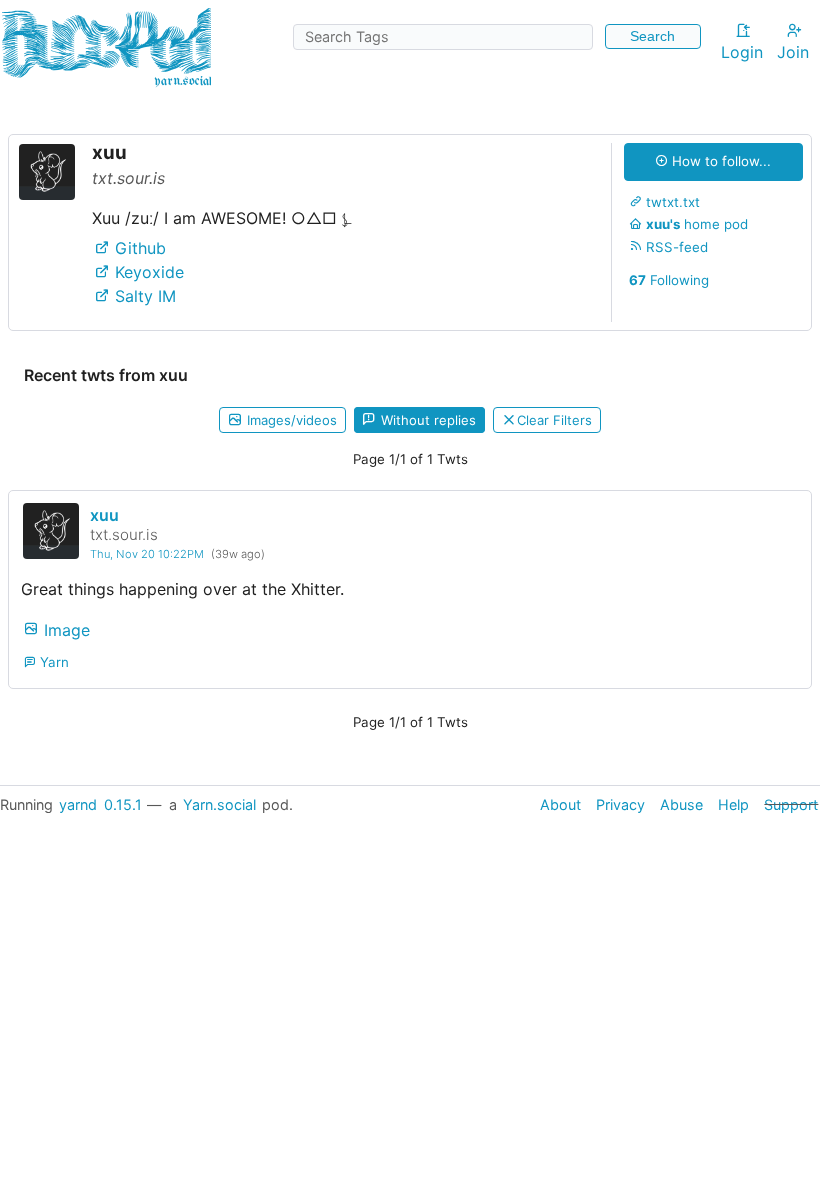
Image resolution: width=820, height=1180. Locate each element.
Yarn (52, 662)
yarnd (78, 804)
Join (793, 52)
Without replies (426, 420)
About (560, 804)
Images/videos (290, 420)
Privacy (620, 804)
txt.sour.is (124, 534)
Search (652, 36)
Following (669, 280)
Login (742, 52)
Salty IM (143, 296)
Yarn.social (219, 804)
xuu (104, 515)
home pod (697, 224)
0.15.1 (123, 804)
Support (791, 804)
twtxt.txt (671, 202)
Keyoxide (147, 272)
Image (64, 629)
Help (733, 804)
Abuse (681, 804)
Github (138, 248)
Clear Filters (554, 420)
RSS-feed (675, 246)
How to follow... (719, 161)
